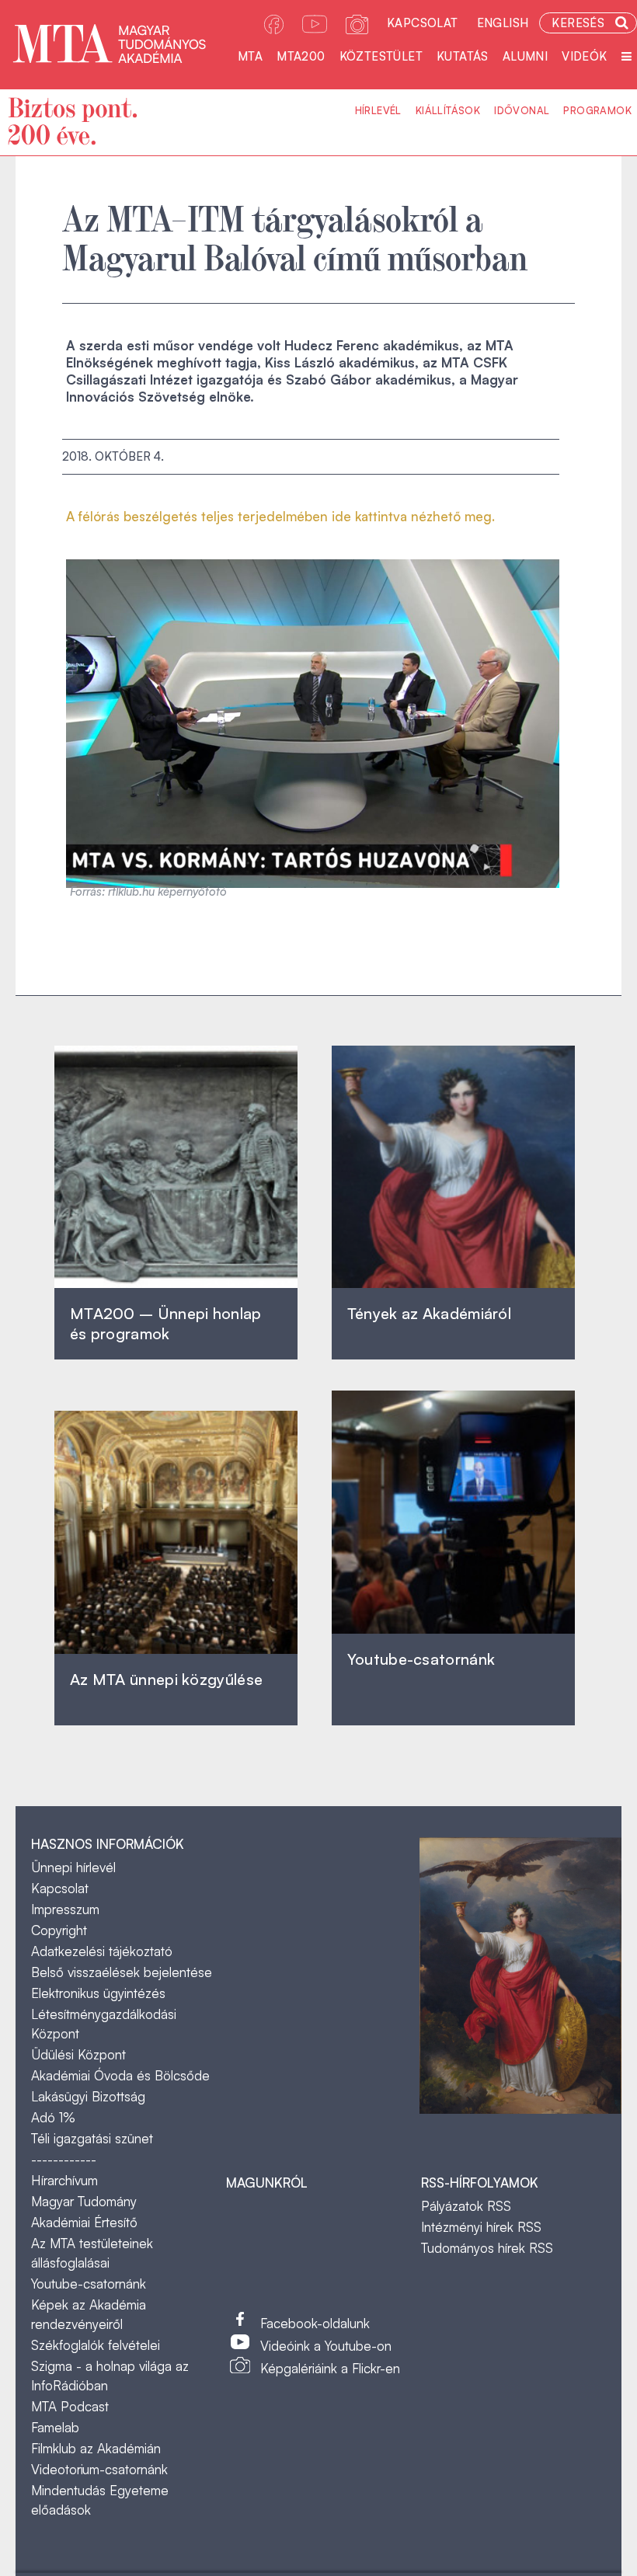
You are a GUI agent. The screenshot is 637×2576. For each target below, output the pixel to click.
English (503, 23)
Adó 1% (53, 2117)
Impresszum (65, 1909)
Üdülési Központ (78, 2054)
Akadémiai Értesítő (84, 2222)
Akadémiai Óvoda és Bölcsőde (120, 2075)
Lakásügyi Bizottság (88, 2096)
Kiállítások (448, 110)
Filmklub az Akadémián (96, 2448)
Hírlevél (378, 110)
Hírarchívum (64, 2180)
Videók (584, 56)
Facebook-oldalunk (315, 2323)
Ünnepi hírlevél (73, 1867)
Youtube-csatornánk (89, 2284)
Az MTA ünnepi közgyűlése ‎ (166, 1679)
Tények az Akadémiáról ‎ (429, 1313)
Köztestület (381, 56)
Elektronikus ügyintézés (98, 1993)
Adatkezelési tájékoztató (102, 1951)
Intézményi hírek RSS (481, 2227)
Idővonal (522, 110)
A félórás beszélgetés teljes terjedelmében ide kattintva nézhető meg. (280, 516)
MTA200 (301, 56)
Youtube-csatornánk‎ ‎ (421, 1659)
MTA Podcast (70, 2406)
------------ (64, 2159)
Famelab (55, 2427)
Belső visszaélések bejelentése (122, 1972)
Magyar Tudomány (84, 2201)
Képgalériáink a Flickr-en (330, 2368)
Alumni (525, 56)
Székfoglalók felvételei (96, 2345)
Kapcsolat (423, 23)
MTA (250, 56)
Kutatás (463, 56)
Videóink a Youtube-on (326, 2346)
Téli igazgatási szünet (92, 2138)
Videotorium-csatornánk (99, 2469)
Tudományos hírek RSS (487, 2248)
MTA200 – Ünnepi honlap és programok (166, 1323)
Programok (597, 110)
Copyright (59, 1930)
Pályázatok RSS (466, 2206)
